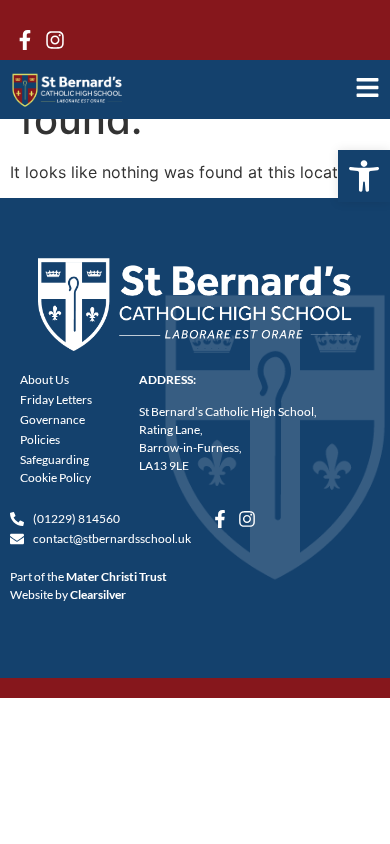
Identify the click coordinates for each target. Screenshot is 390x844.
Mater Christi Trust (116, 576)
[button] (364, 176)
